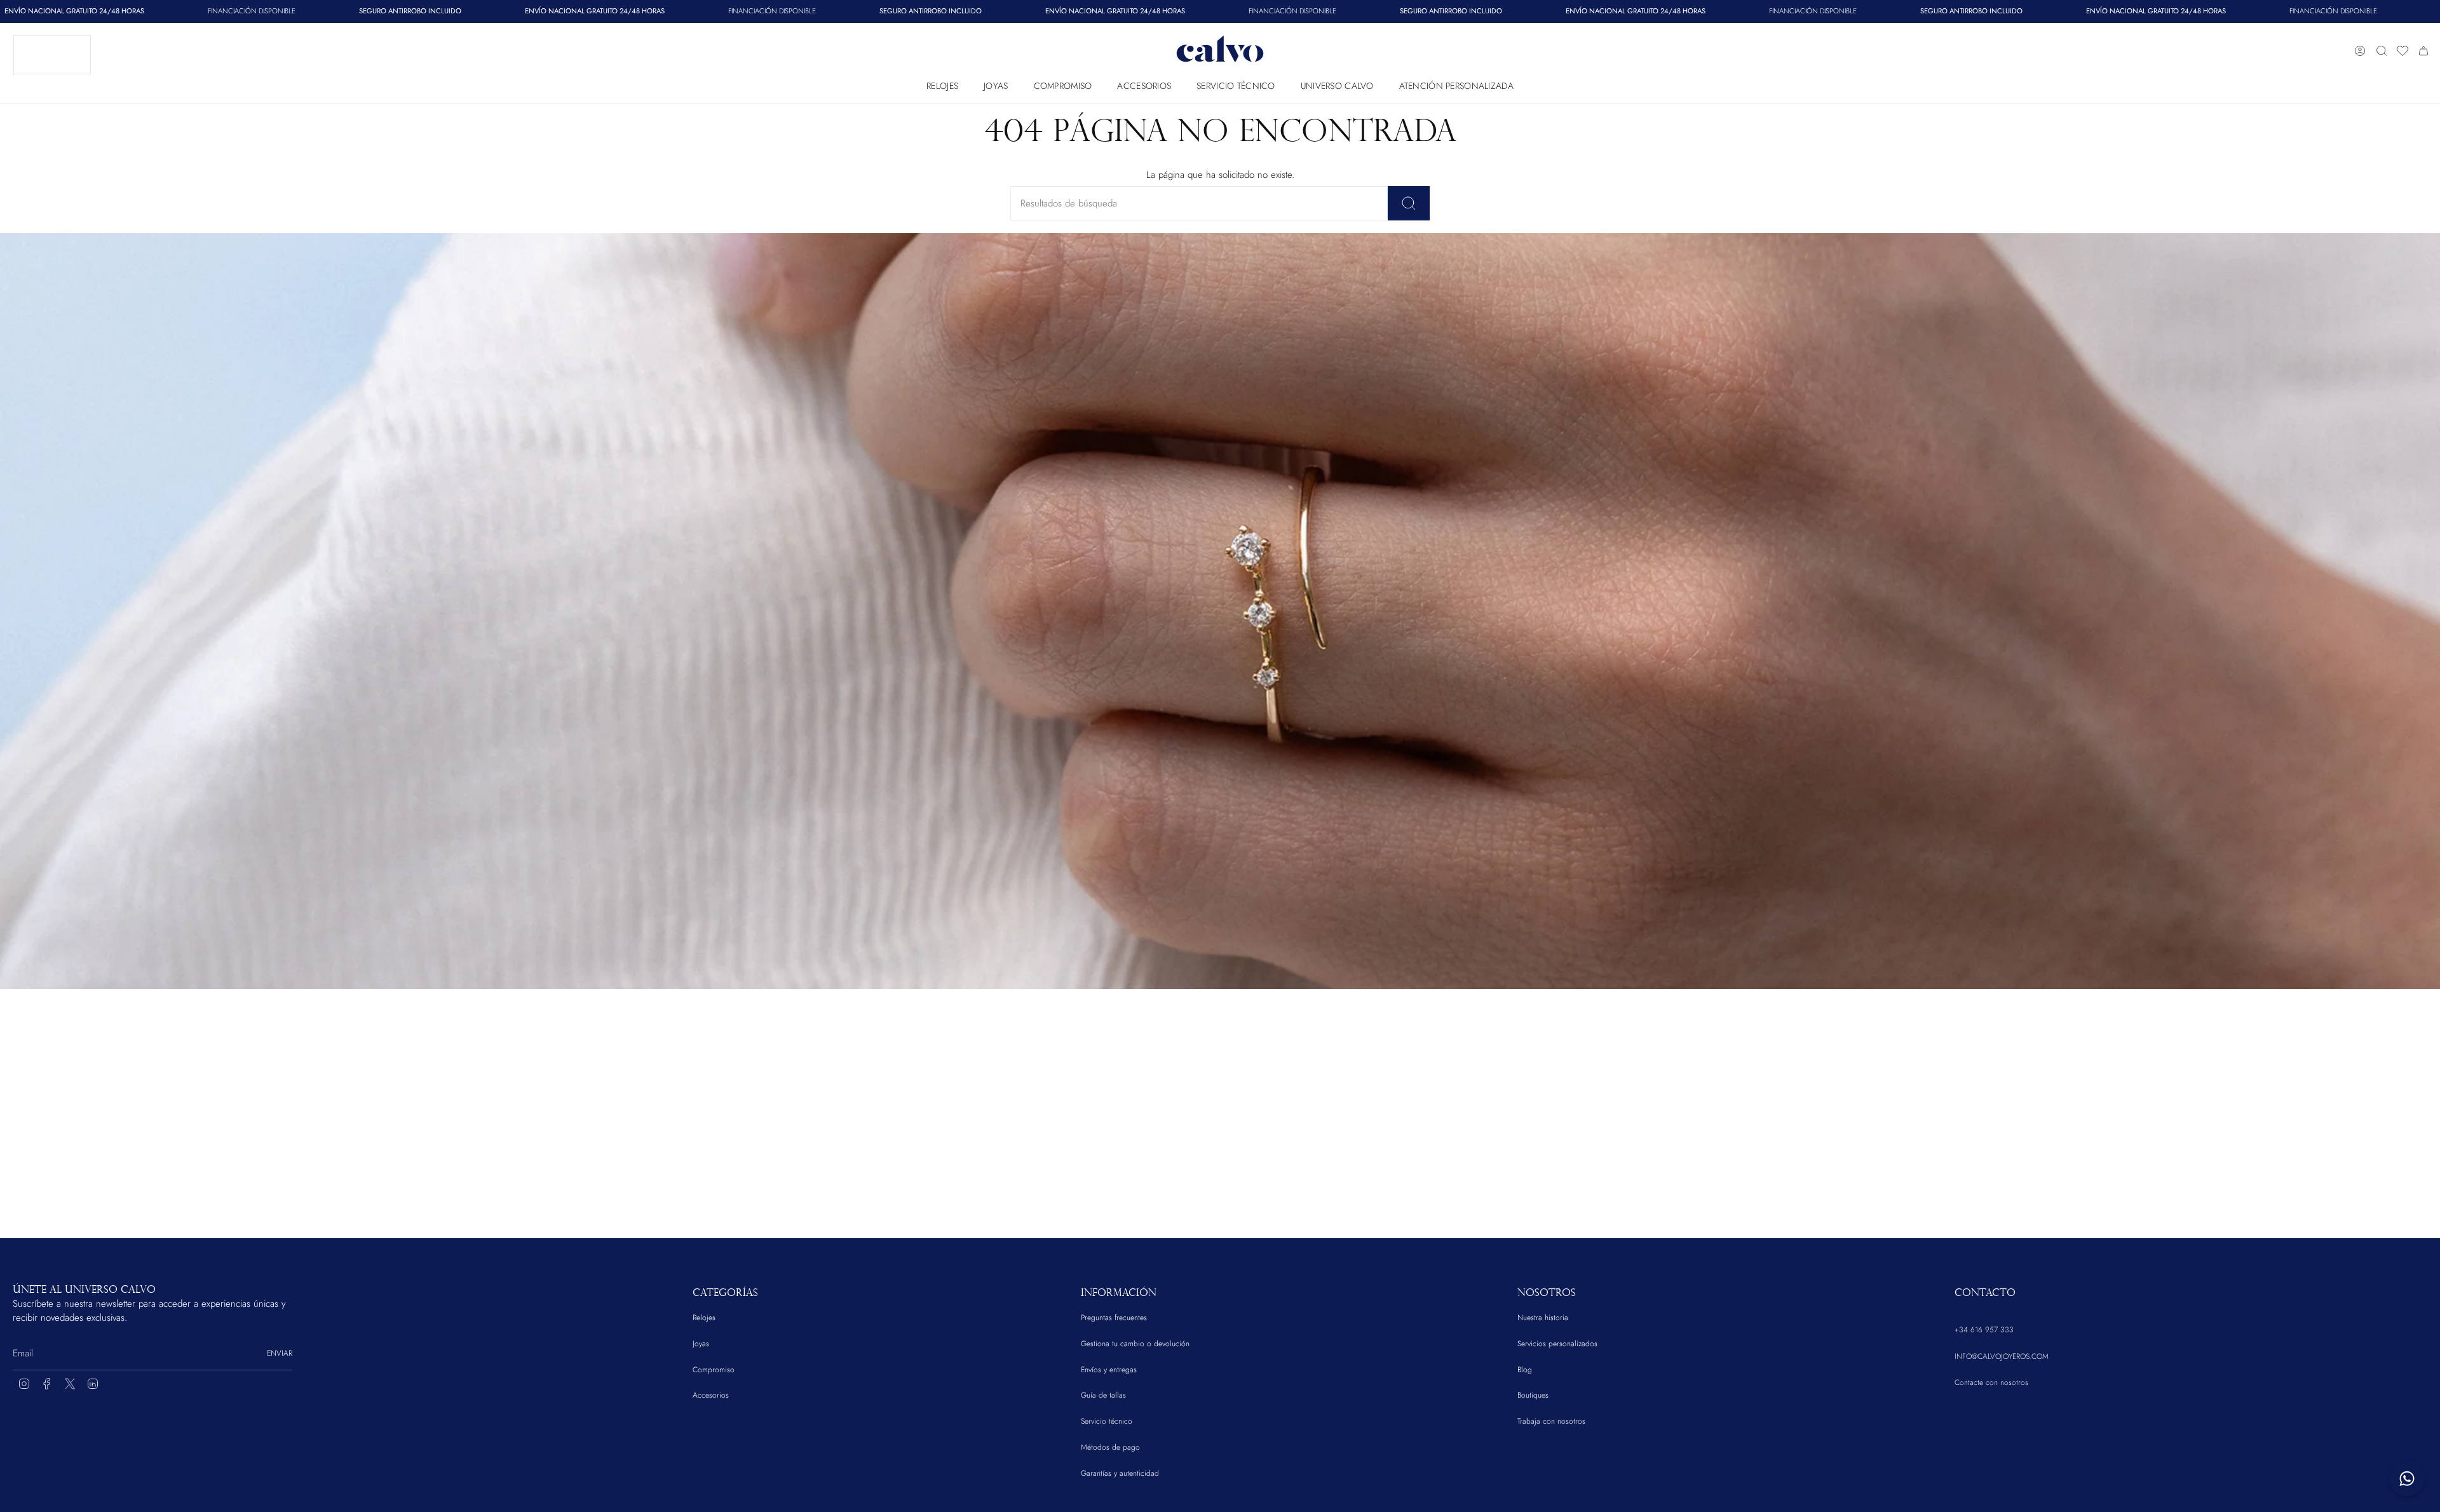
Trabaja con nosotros (1551, 1421)
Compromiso (714, 1370)
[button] (942, 83)
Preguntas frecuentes (1114, 1318)
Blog (1525, 1370)
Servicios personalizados (1557, 1344)
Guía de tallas (1103, 1395)
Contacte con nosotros (1991, 1382)
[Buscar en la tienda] (1409, 203)
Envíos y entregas (1109, 1370)
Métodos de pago (1110, 1447)
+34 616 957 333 (1984, 1330)
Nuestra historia (1543, 1318)
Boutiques (1533, 1395)
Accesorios (711, 1395)
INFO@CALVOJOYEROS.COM (2002, 1356)
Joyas (701, 1344)
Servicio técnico (1107, 1421)
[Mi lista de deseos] (2403, 51)
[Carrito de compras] (2423, 51)
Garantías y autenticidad (1120, 1473)
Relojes (704, 1318)
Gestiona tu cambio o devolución (1135, 1344)
